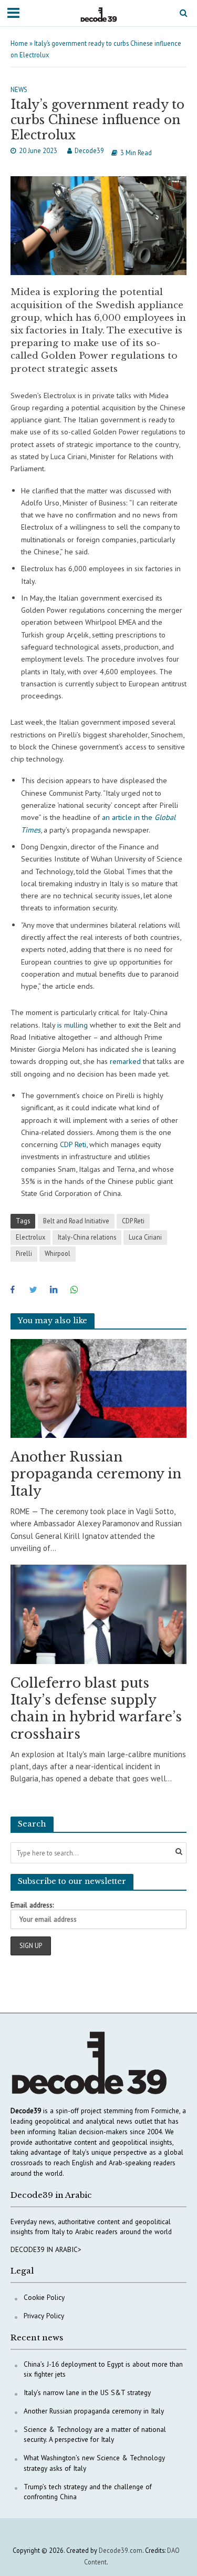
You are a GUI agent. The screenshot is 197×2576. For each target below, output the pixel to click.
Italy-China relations (87, 1237)
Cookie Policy (44, 2297)
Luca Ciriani (145, 1237)
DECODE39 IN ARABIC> (46, 2249)
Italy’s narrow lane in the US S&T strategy (87, 2392)
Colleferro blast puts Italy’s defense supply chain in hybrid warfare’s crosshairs (96, 1709)
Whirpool (58, 1253)
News (19, 89)
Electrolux (30, 1237)
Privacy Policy (44, 2316)
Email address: (32, 1905)
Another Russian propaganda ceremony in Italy (96, 1474)
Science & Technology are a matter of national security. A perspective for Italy (95, 2435)
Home (19, 43)
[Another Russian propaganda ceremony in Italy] (98, 1388)
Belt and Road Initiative (76, 1221)
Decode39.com (121, 2550)
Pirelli (24, 1253)
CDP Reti (133, 1221)
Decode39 (89, 150)
